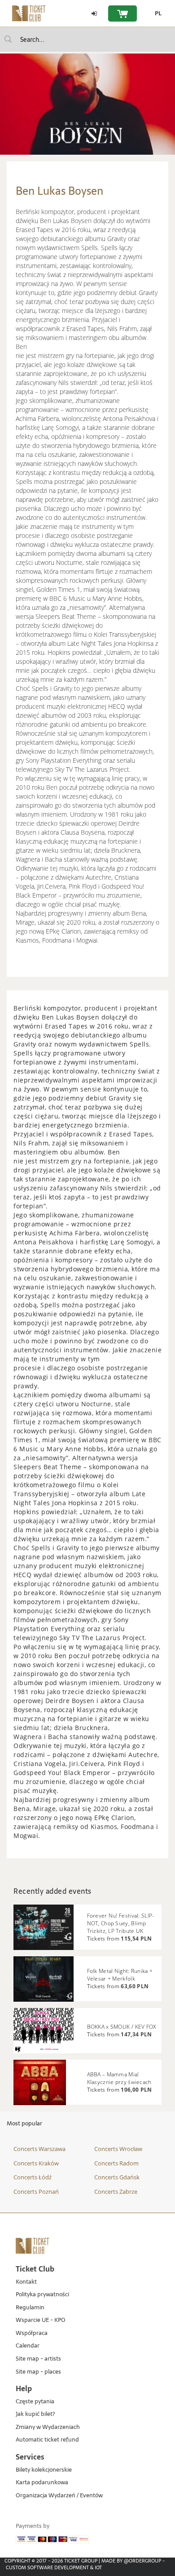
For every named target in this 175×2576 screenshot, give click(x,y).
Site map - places (38, 2372)
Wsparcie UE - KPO (41, 2320)
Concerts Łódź (33, 2177)
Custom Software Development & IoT (54, 2567)
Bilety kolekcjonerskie (44, 2470)
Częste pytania (35, 2402)
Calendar (28, 2346)
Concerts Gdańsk (117, 2177)
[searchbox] (87, 39)
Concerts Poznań (36, 2191)
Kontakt (26, 2282)
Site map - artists (38, 2359)
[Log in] (94, 13)
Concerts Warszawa (39, 2149)
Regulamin (30, 2308)
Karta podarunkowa (42, 2483)
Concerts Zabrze (116, 2191)
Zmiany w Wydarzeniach (48, 2427)
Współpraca (32, 2333)
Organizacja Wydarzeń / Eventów (59, 2496)
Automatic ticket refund (47, 2440)
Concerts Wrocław (118, 2149)
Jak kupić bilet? (35, 2414)
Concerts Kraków (36, 2163)
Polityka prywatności (42, 2295)
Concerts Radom (116, 2163)
